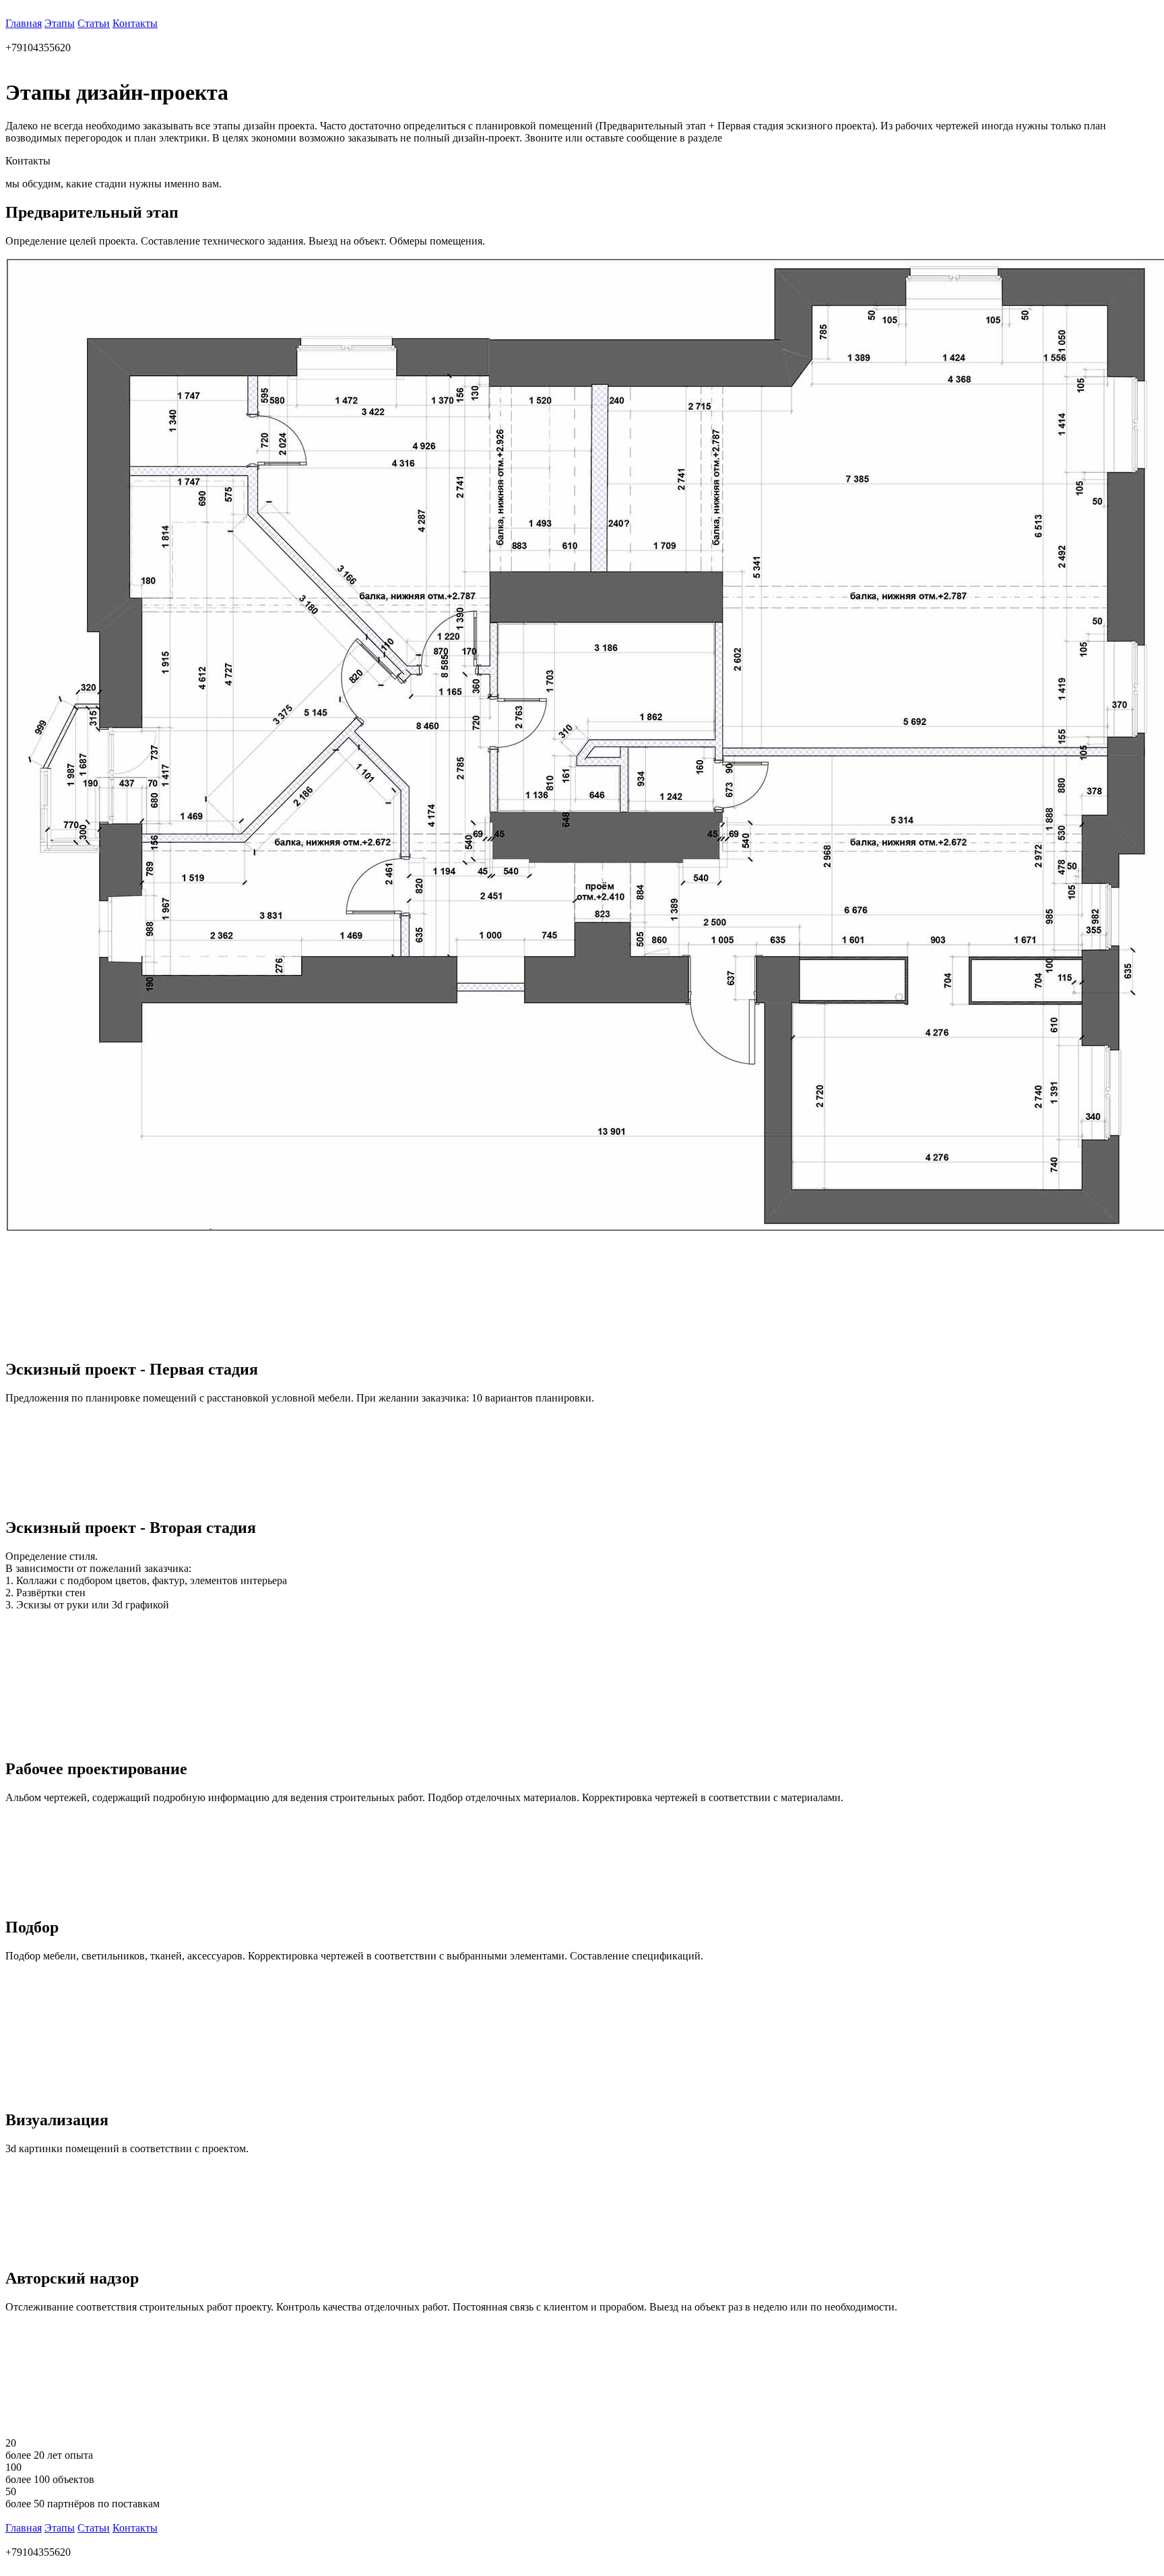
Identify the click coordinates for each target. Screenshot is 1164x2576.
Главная (24, 23)
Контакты (135, 23)
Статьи (94, 23)
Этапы (60, 23)
